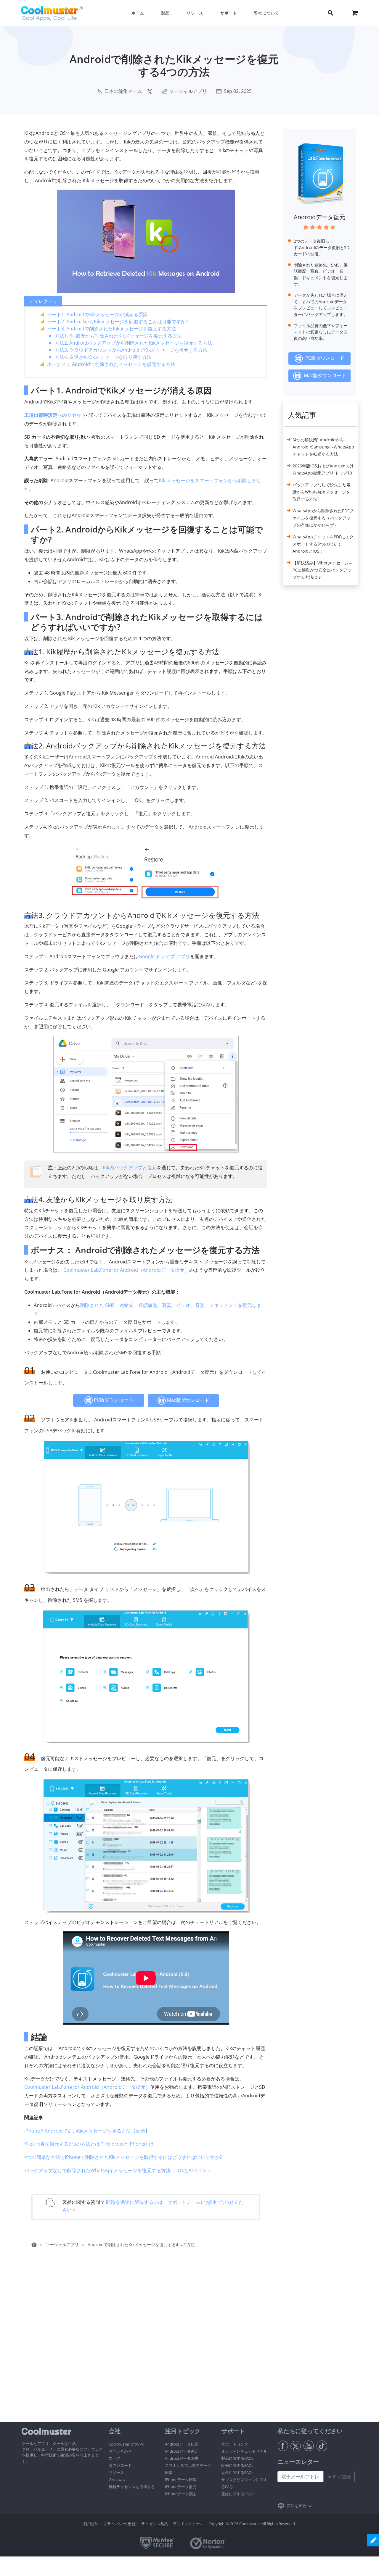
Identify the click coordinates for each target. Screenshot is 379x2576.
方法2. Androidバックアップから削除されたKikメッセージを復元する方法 (134, 343)
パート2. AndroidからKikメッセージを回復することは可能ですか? (117, 322)
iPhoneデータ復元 (181, 2487)
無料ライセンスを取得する (132, 2487)
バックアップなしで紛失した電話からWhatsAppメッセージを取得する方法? (322, 492)
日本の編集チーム (123, 91)
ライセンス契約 (155, 2524)
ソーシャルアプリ (188, 91)
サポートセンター (237, 2444)
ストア (114, 2458)
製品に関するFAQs (237, 2458)
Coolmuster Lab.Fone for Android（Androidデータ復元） (126, 1270)
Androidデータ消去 (182, 2458)
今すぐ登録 (339, 2477)
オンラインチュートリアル (244, 2451)
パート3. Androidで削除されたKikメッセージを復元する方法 (112, 329)
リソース (116, 2472)
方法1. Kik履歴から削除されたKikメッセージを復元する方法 (118, 336)
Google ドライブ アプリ (164, 956)
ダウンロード (120, 2465)
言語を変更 (297, 2506)
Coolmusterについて (127, 2444)
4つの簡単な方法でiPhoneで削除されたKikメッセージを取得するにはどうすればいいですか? (123, 2157)
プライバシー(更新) (120, 2524)
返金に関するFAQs (237, 2472)
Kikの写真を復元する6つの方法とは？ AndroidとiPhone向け (89, 2144)
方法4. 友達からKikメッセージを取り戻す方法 (103, 357)
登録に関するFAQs (237, 2494)
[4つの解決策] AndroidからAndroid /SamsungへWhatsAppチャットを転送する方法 (323, 447)
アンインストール (188, 2524)
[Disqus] (149, 2346)
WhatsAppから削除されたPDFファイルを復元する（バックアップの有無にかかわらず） (323, 518)
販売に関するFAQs (237, 2465)
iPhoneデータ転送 (181, 2480)
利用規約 (91, 2524)
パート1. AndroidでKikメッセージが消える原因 (97, 314)
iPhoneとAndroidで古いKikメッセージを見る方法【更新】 (87, 2131)
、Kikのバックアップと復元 (127, 1168)
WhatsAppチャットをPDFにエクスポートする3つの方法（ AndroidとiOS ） (323, 544)
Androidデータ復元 (319, 217)
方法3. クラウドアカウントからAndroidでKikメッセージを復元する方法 (131, 350)
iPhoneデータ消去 (181, 2494)
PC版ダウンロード (113, 1400)
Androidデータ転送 (182, 2444)
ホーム (138, 13)
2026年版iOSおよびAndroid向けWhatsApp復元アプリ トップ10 (323, 469)
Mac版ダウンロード (188, 1400)
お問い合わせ (120, 2451)
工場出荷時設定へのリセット (55, 415)
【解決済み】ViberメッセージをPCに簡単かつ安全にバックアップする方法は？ (323, 570)
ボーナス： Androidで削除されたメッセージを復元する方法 (111, 364)
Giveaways (118, 2480)
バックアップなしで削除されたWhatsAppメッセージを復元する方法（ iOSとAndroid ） (118, 2170)
